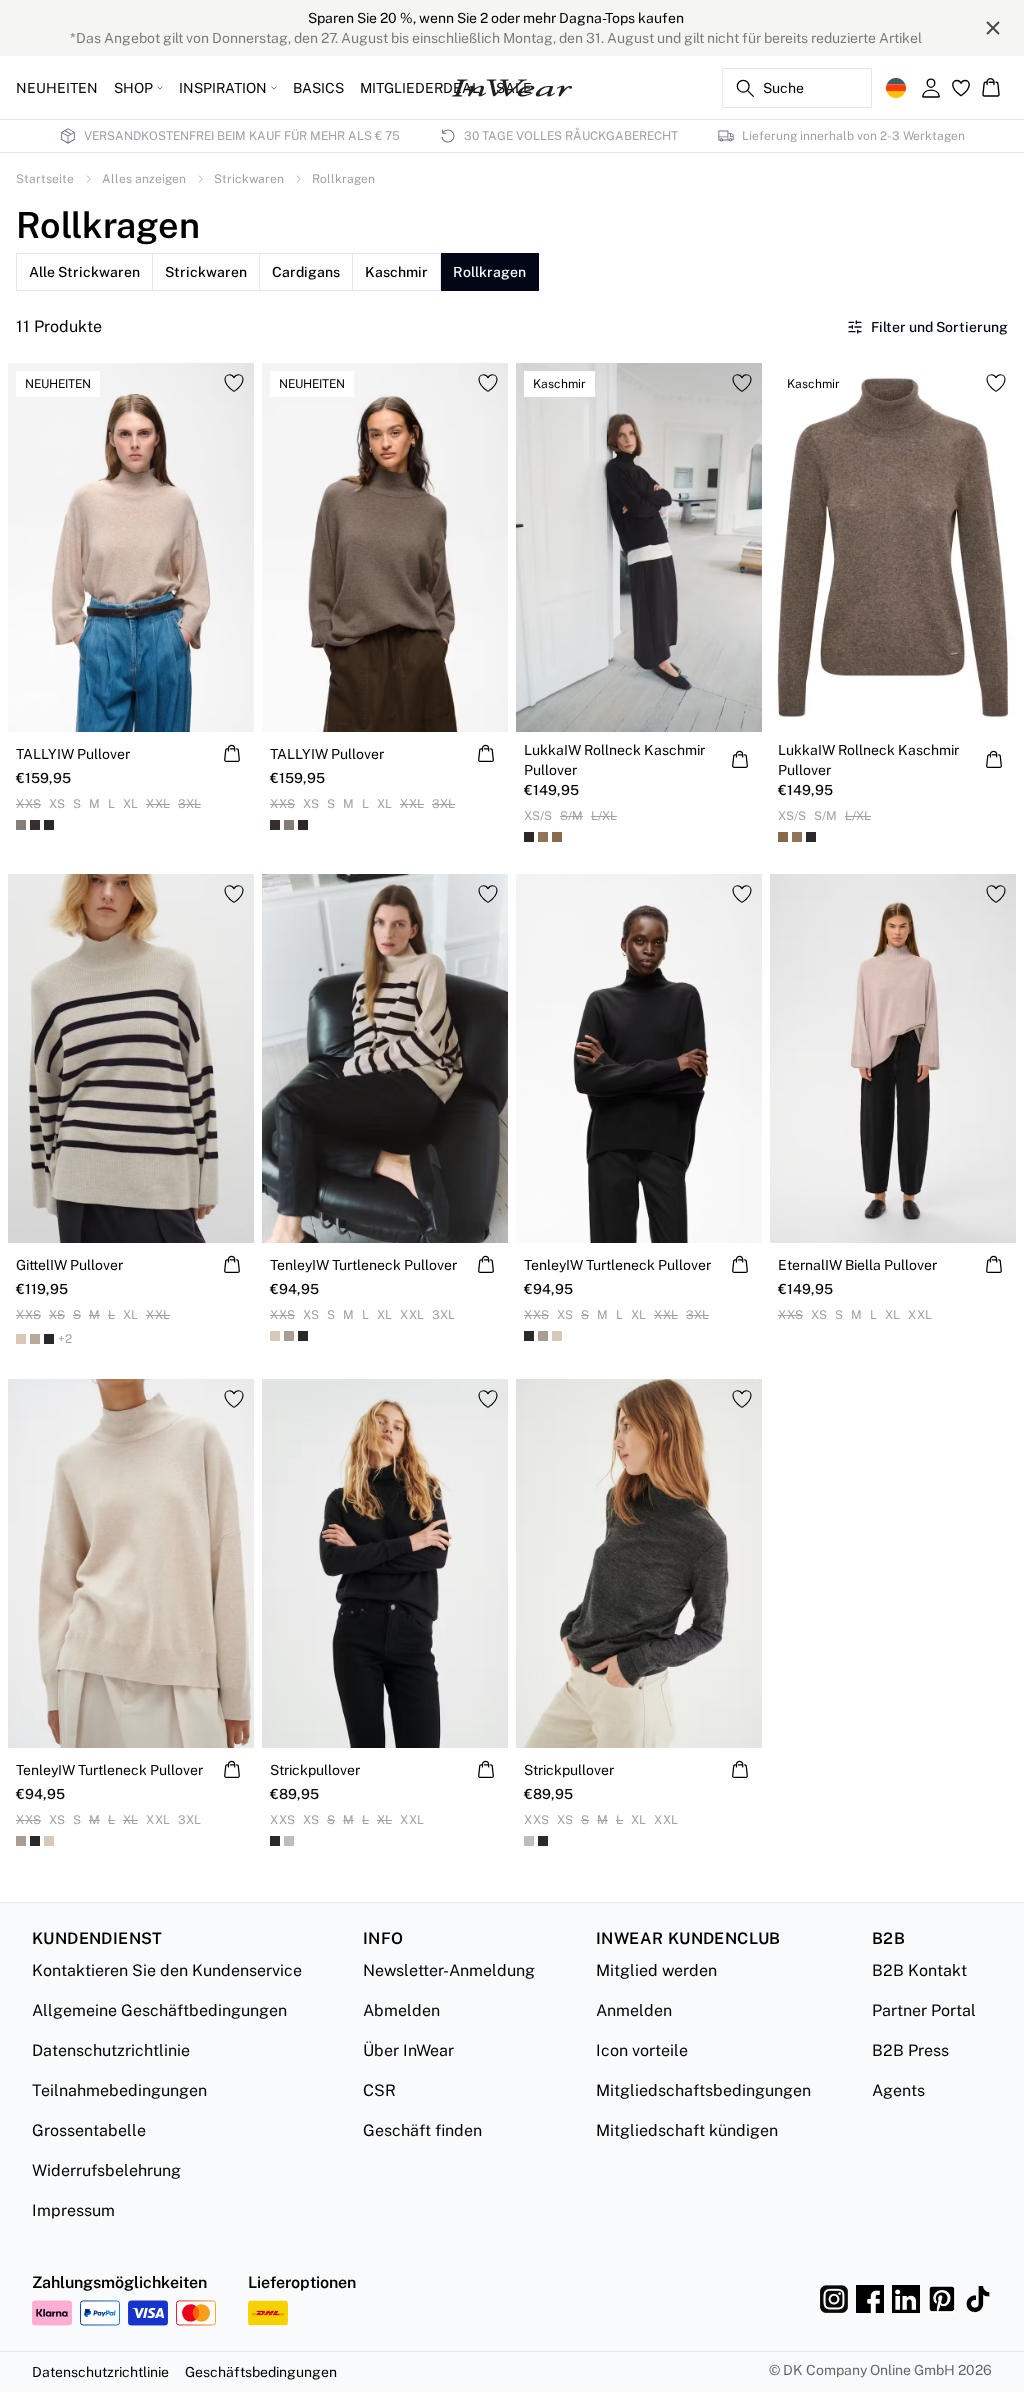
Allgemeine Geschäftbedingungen (159, 2010)
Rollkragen (343, 179)
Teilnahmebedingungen (119, 2090)
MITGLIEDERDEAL (420, 88)
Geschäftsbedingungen (261, 2372)
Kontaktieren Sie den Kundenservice (167, 1970)
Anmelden (634, 2010)
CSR (379, 2090)
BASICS (318, 88)
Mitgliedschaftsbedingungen (703, 2090)
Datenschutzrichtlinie (111, 2050)
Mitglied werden (656, 1970)
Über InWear (408, 2050)
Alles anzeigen (144, 179)
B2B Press (910, 2050)
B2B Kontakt (919, 1970)
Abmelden (401, 2010)
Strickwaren (249, 179)
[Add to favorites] (234, 383)
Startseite (45, 179)
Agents (898, 2090)
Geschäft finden (422, 2130)
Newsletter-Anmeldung (449, 1970)
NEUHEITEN (57, 88)
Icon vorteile (642, 2050)
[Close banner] (993, 28)
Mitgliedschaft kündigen (687, 2130)
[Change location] (896, 88)
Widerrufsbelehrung (106, 2170)
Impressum (73, 2210)
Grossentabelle (89, 2130)
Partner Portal (924, 2010)
